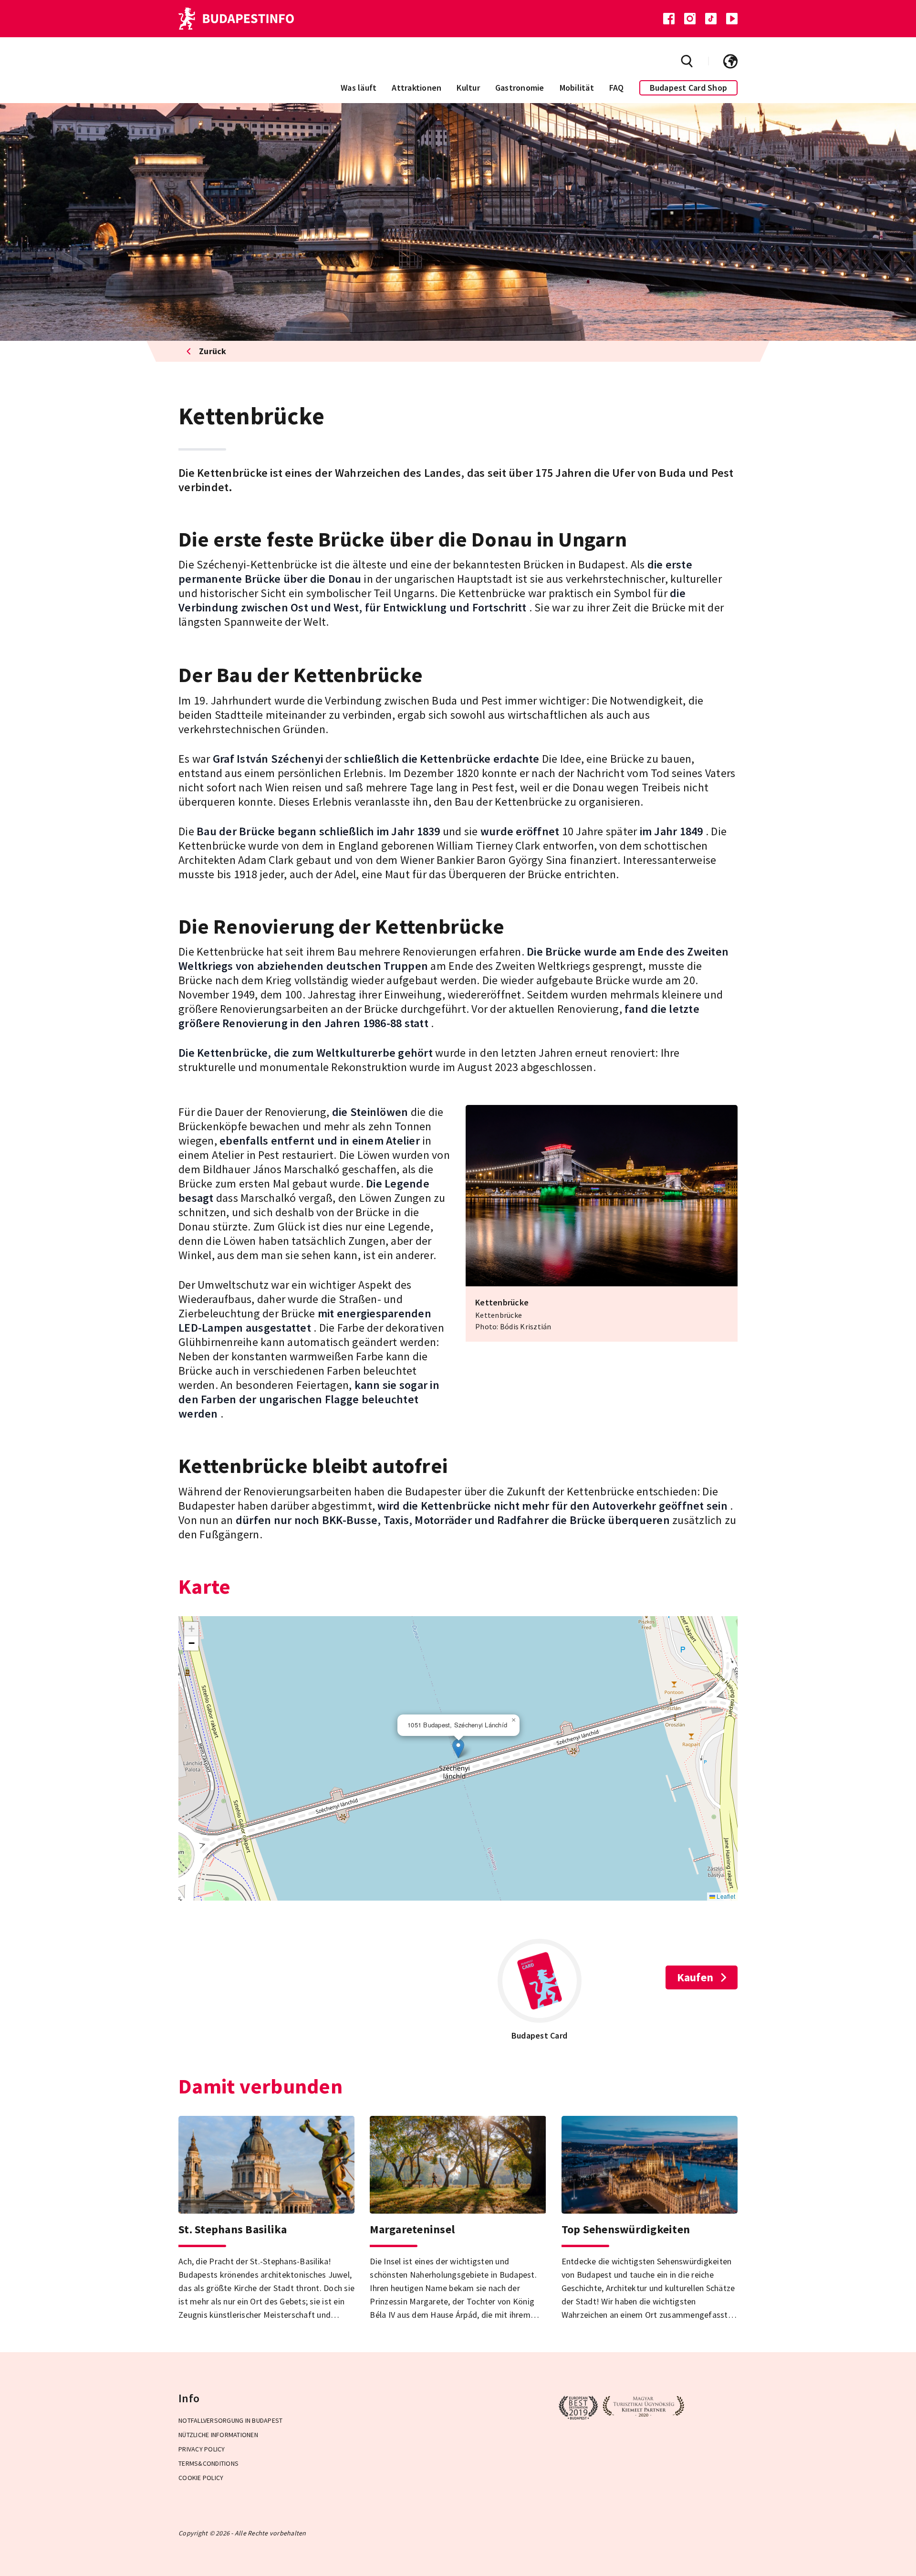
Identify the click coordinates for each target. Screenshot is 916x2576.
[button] (458, 1749)
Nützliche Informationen (218, 2435)
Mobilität (577, 88)
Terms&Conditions (208, 2463)
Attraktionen (416, 88)
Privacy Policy (202, 2449)
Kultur (468, 88)
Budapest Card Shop (689, 88)
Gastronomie (520, 88)
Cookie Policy (201, 2478)
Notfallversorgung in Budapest (230, 2420)
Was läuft (359, 88)
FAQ (617, 88)
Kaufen (695, 1977)
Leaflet (725, 1896)
